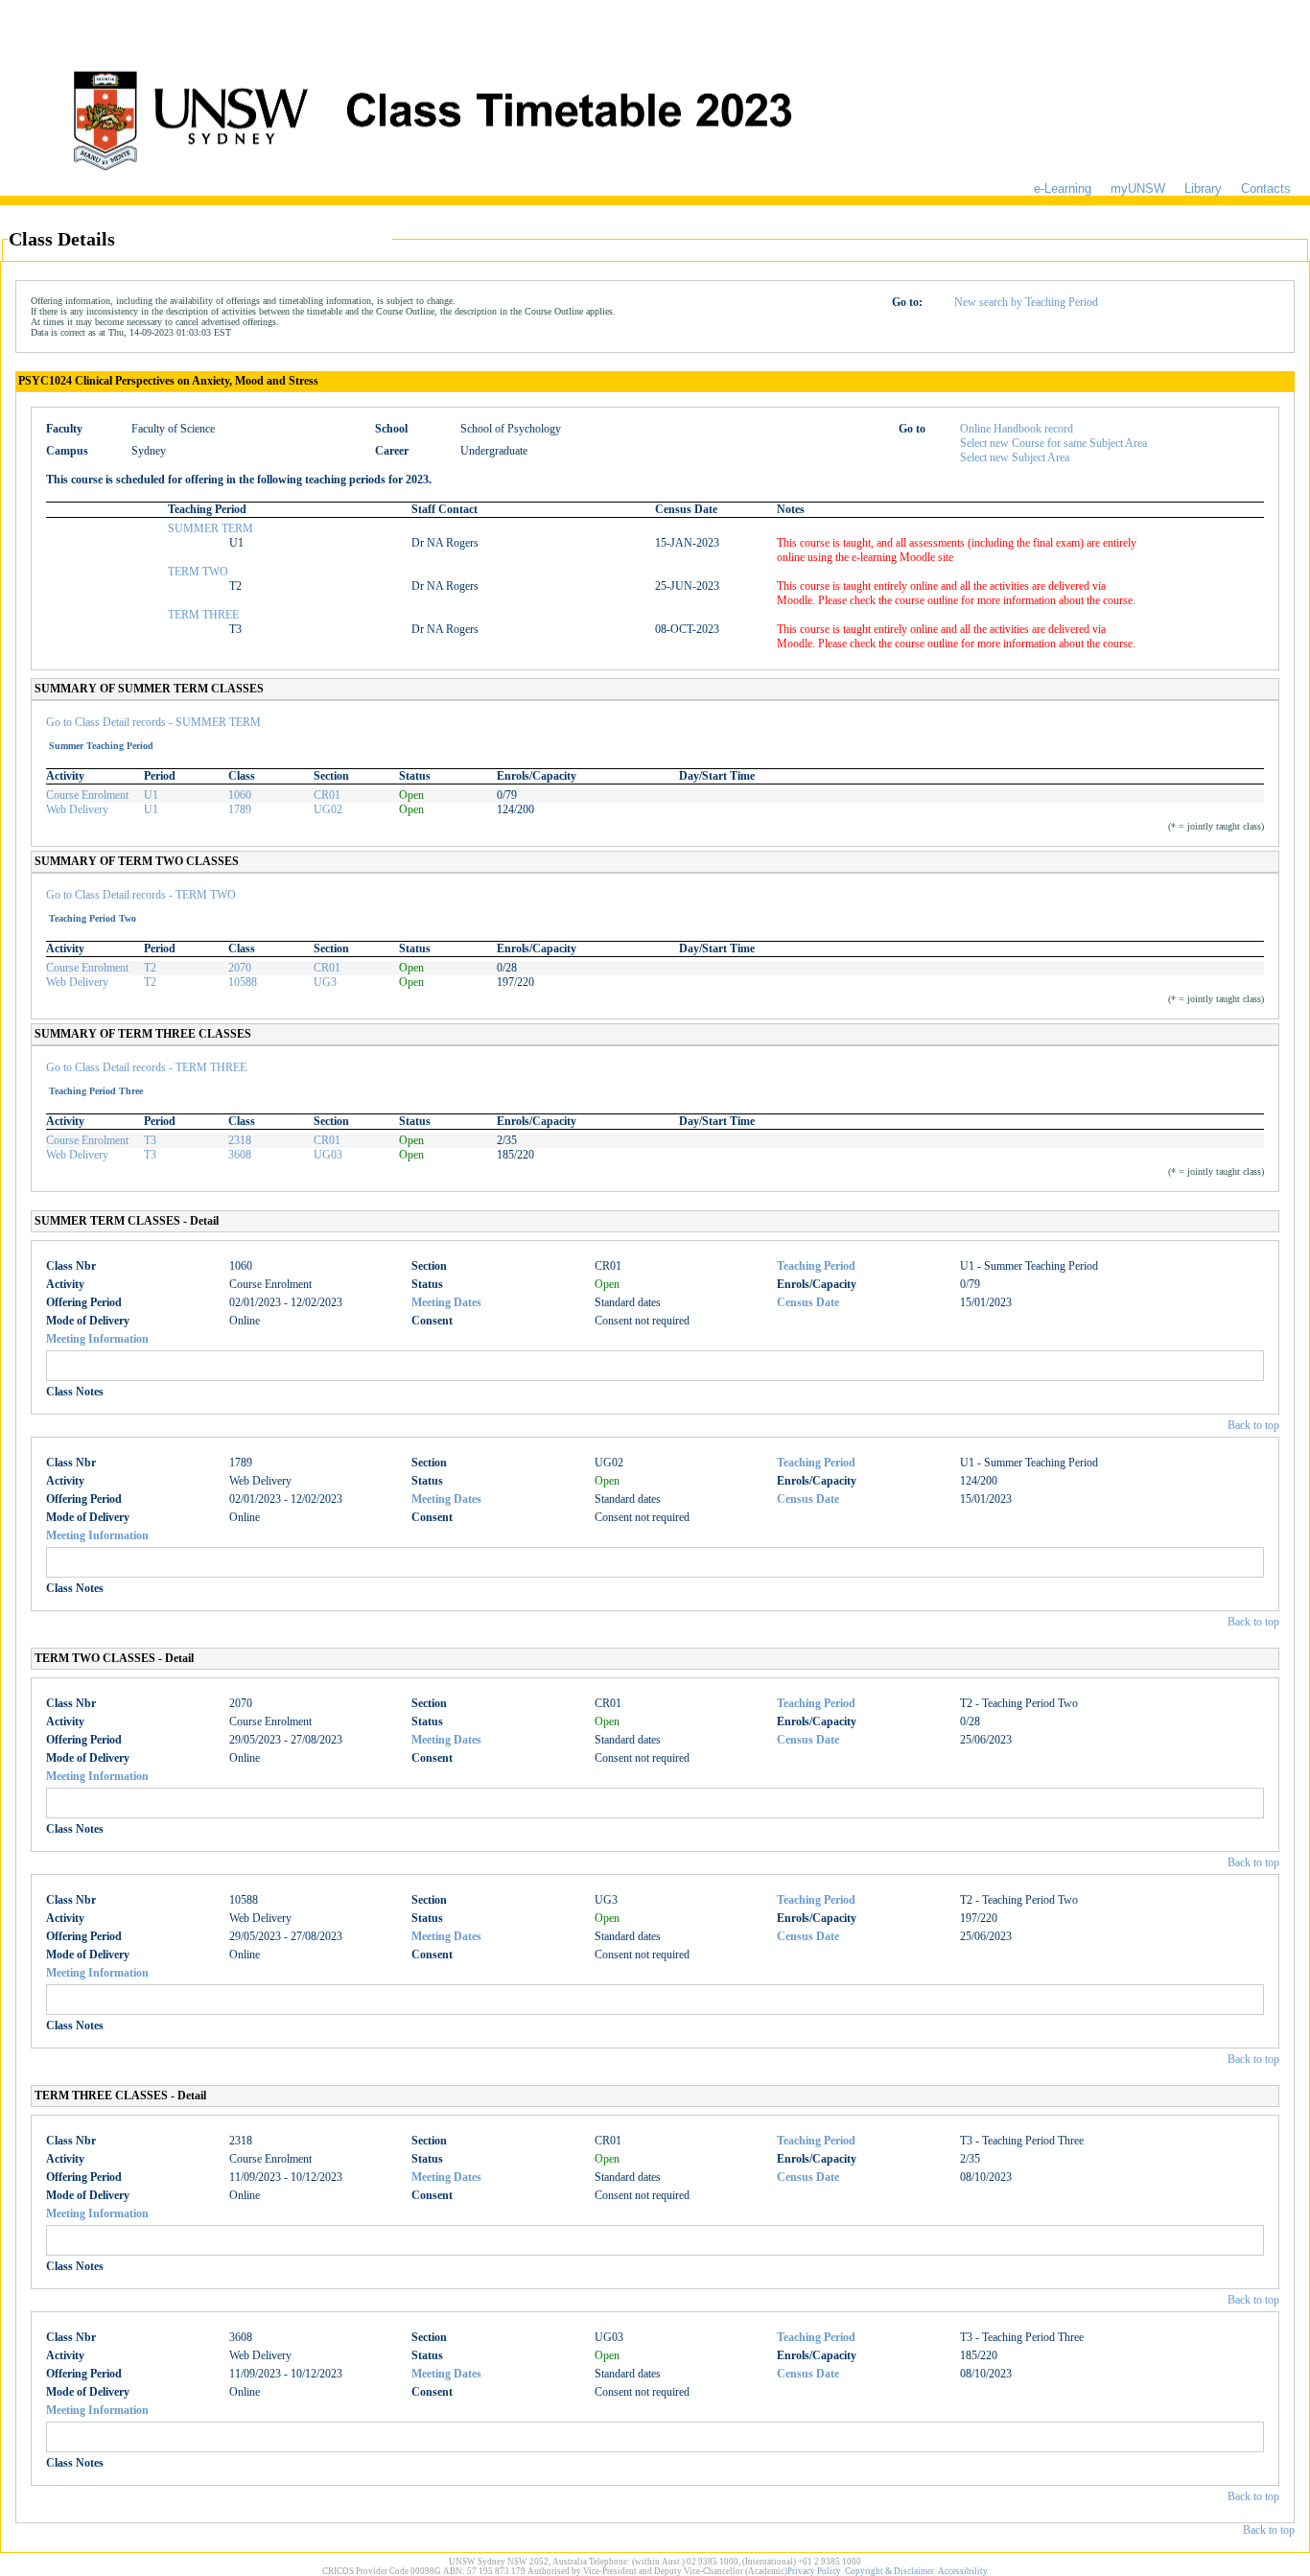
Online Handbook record (1017, 429)
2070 (240, 968)
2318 (240, 1140)
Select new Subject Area (1015, 457)
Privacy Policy (814, 2571)
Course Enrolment (87, 795)
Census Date (808, 1302)
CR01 (327, 795)
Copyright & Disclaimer (889, 2571)
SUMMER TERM (211, 528)
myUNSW (1138, 188)
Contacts (1266, 188)
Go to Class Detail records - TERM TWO (141, 895)
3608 (240, 1155)
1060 (240, 795)
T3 (150, 1140)
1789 (240, 809)
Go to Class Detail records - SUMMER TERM (153, 722)
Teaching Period (816, 1266)
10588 (243, 982)
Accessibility (963, 2571)
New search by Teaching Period (1026, 302)
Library (1203, 188)
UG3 (325, 982)
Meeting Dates (446, 1302)
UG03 (328, 1155)
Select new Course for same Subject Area (1053, 443)
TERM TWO (198, 572)
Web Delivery (77, 809)
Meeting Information (97, 1339)
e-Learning (1063, 188)
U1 (151, 795)
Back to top (1253, 1425)
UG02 (328, 809)
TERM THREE (203, 615)
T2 (150, 968)
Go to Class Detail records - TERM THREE (146, 1067)
